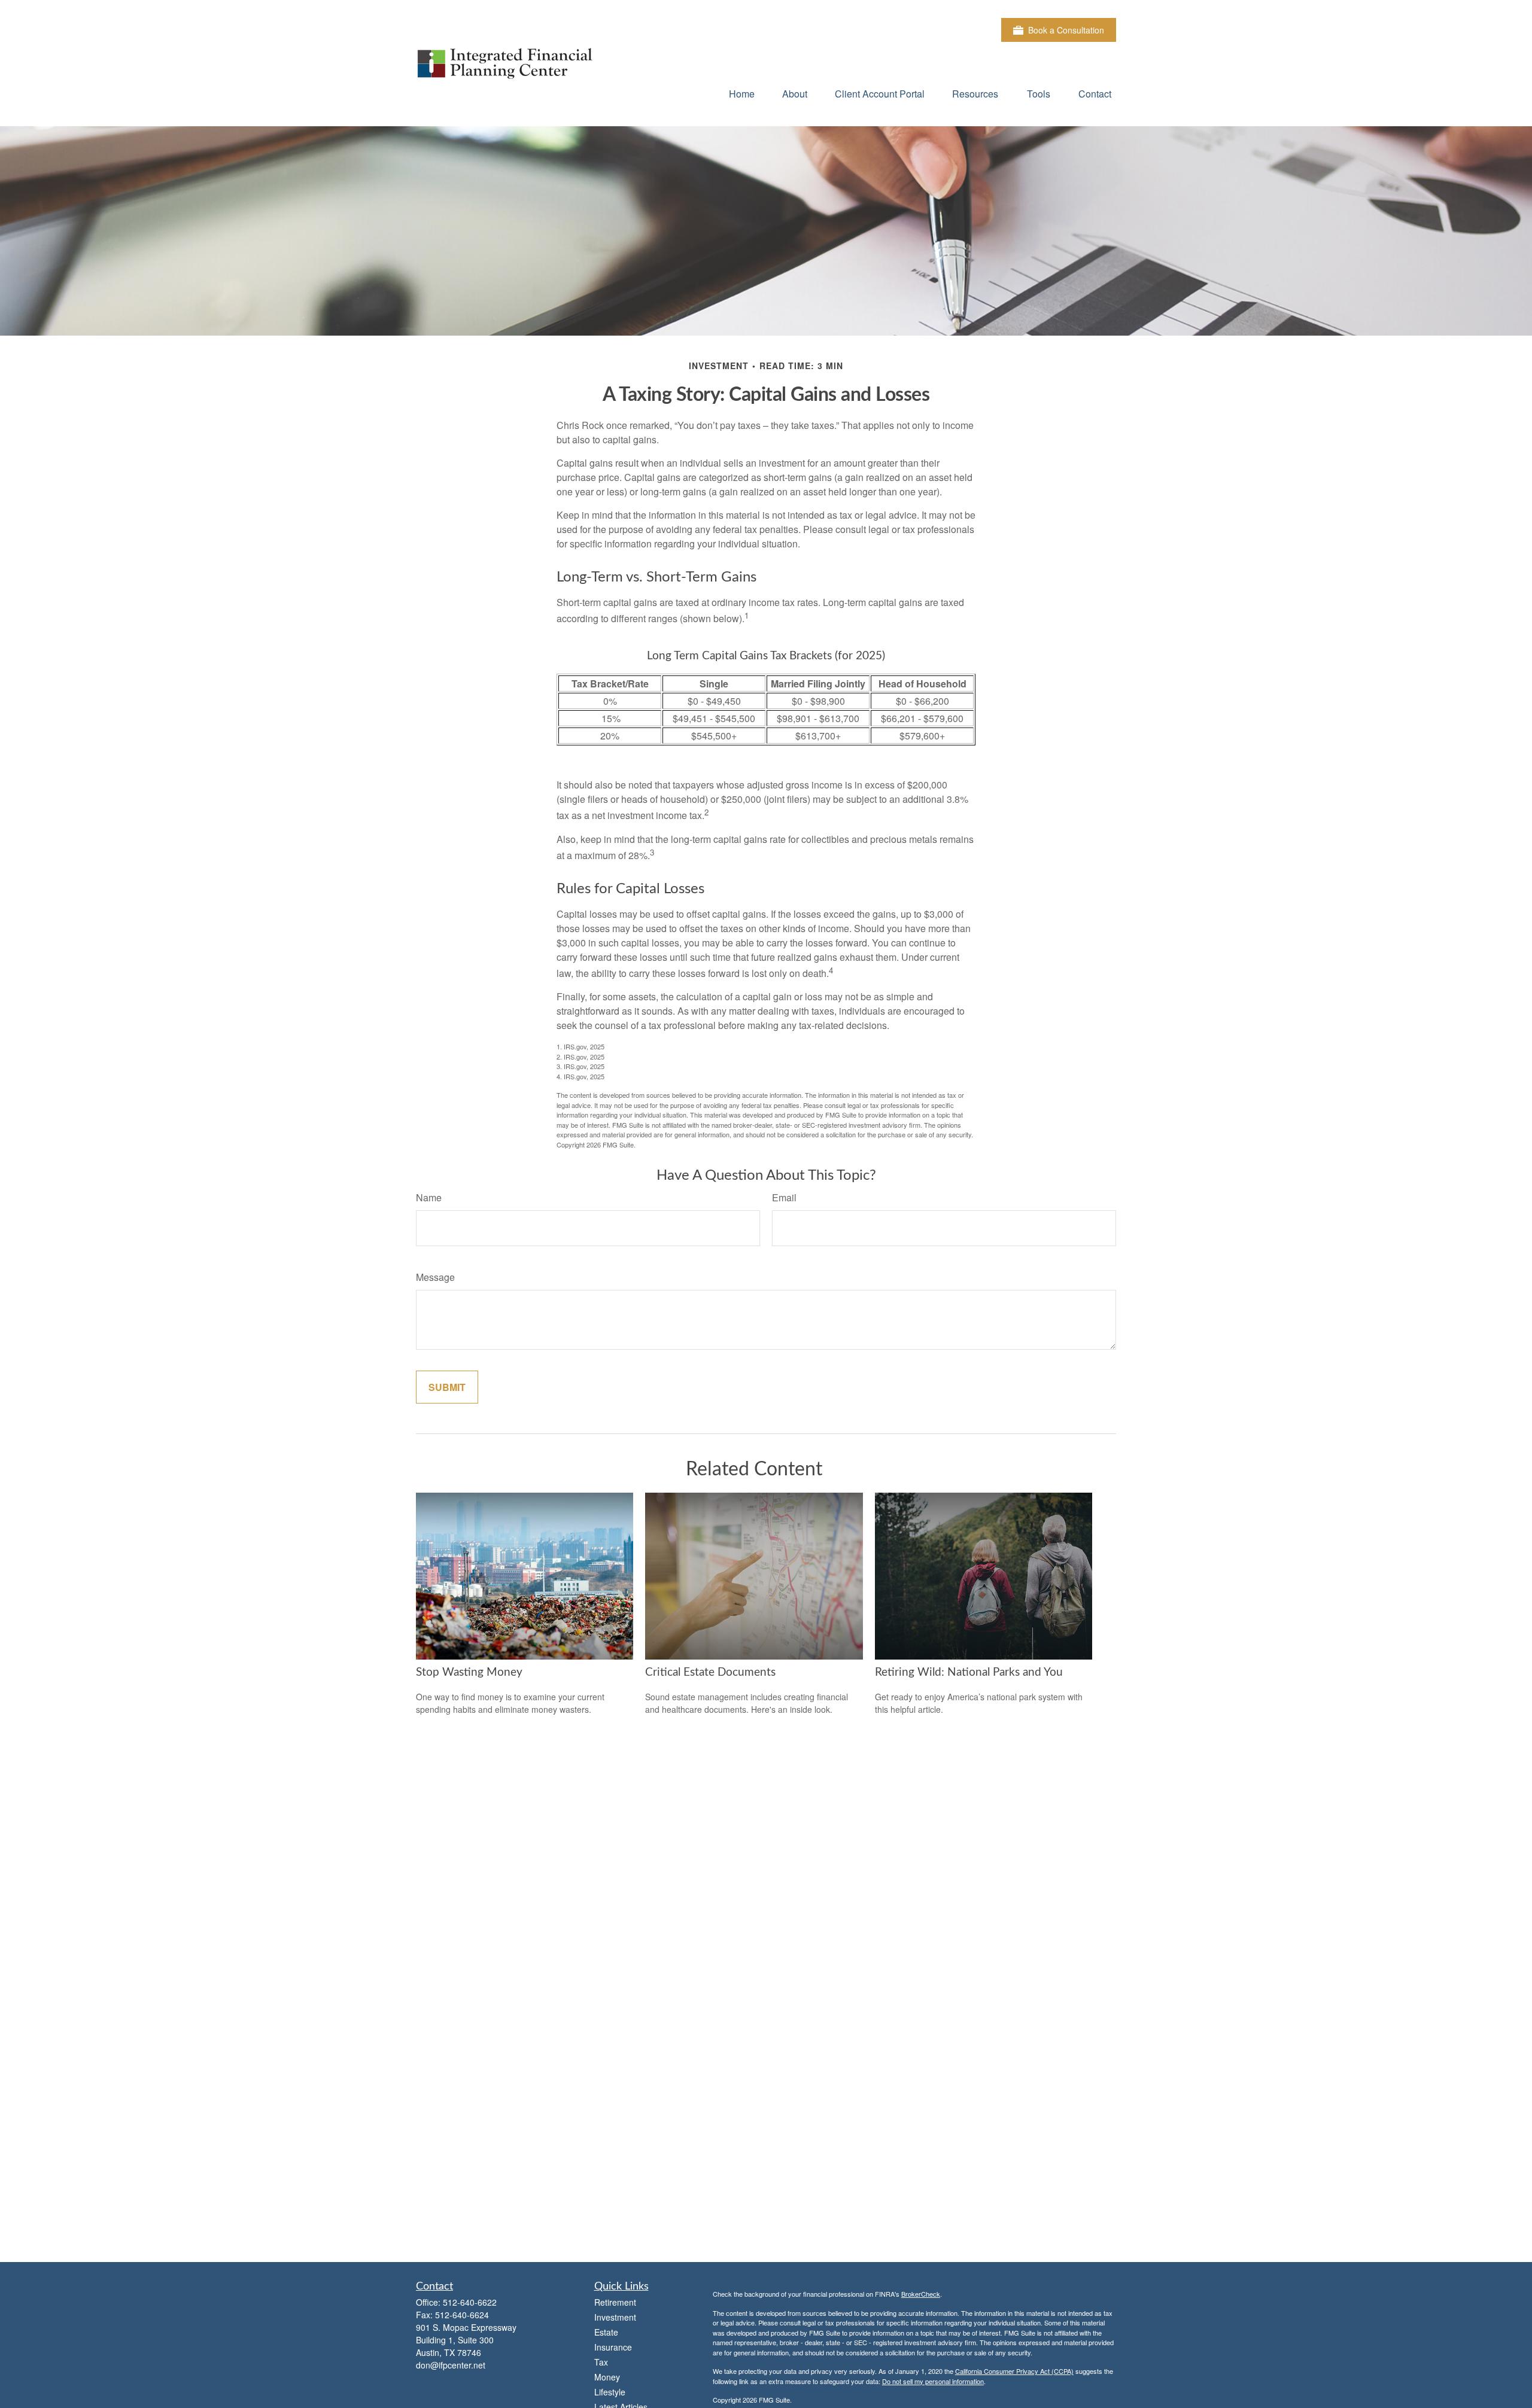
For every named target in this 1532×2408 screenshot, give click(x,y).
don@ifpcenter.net (451, 2365)
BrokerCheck (921, 2294)
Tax (601, 2362)
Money (607, 2377)
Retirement (615, 2302)
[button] (742, 93)
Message (435, 1277)
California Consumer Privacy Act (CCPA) (1014, 2371)
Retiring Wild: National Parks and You (969, 1672)
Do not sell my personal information (933, 2381)
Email (784, 1197)
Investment (615, 2317)
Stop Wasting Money (469, 1672)
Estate (606, 2332)
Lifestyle (610, 2392)
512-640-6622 (470, 2302)
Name (429, 1197)
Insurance (613, 2347)
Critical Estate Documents (710, 1672)
